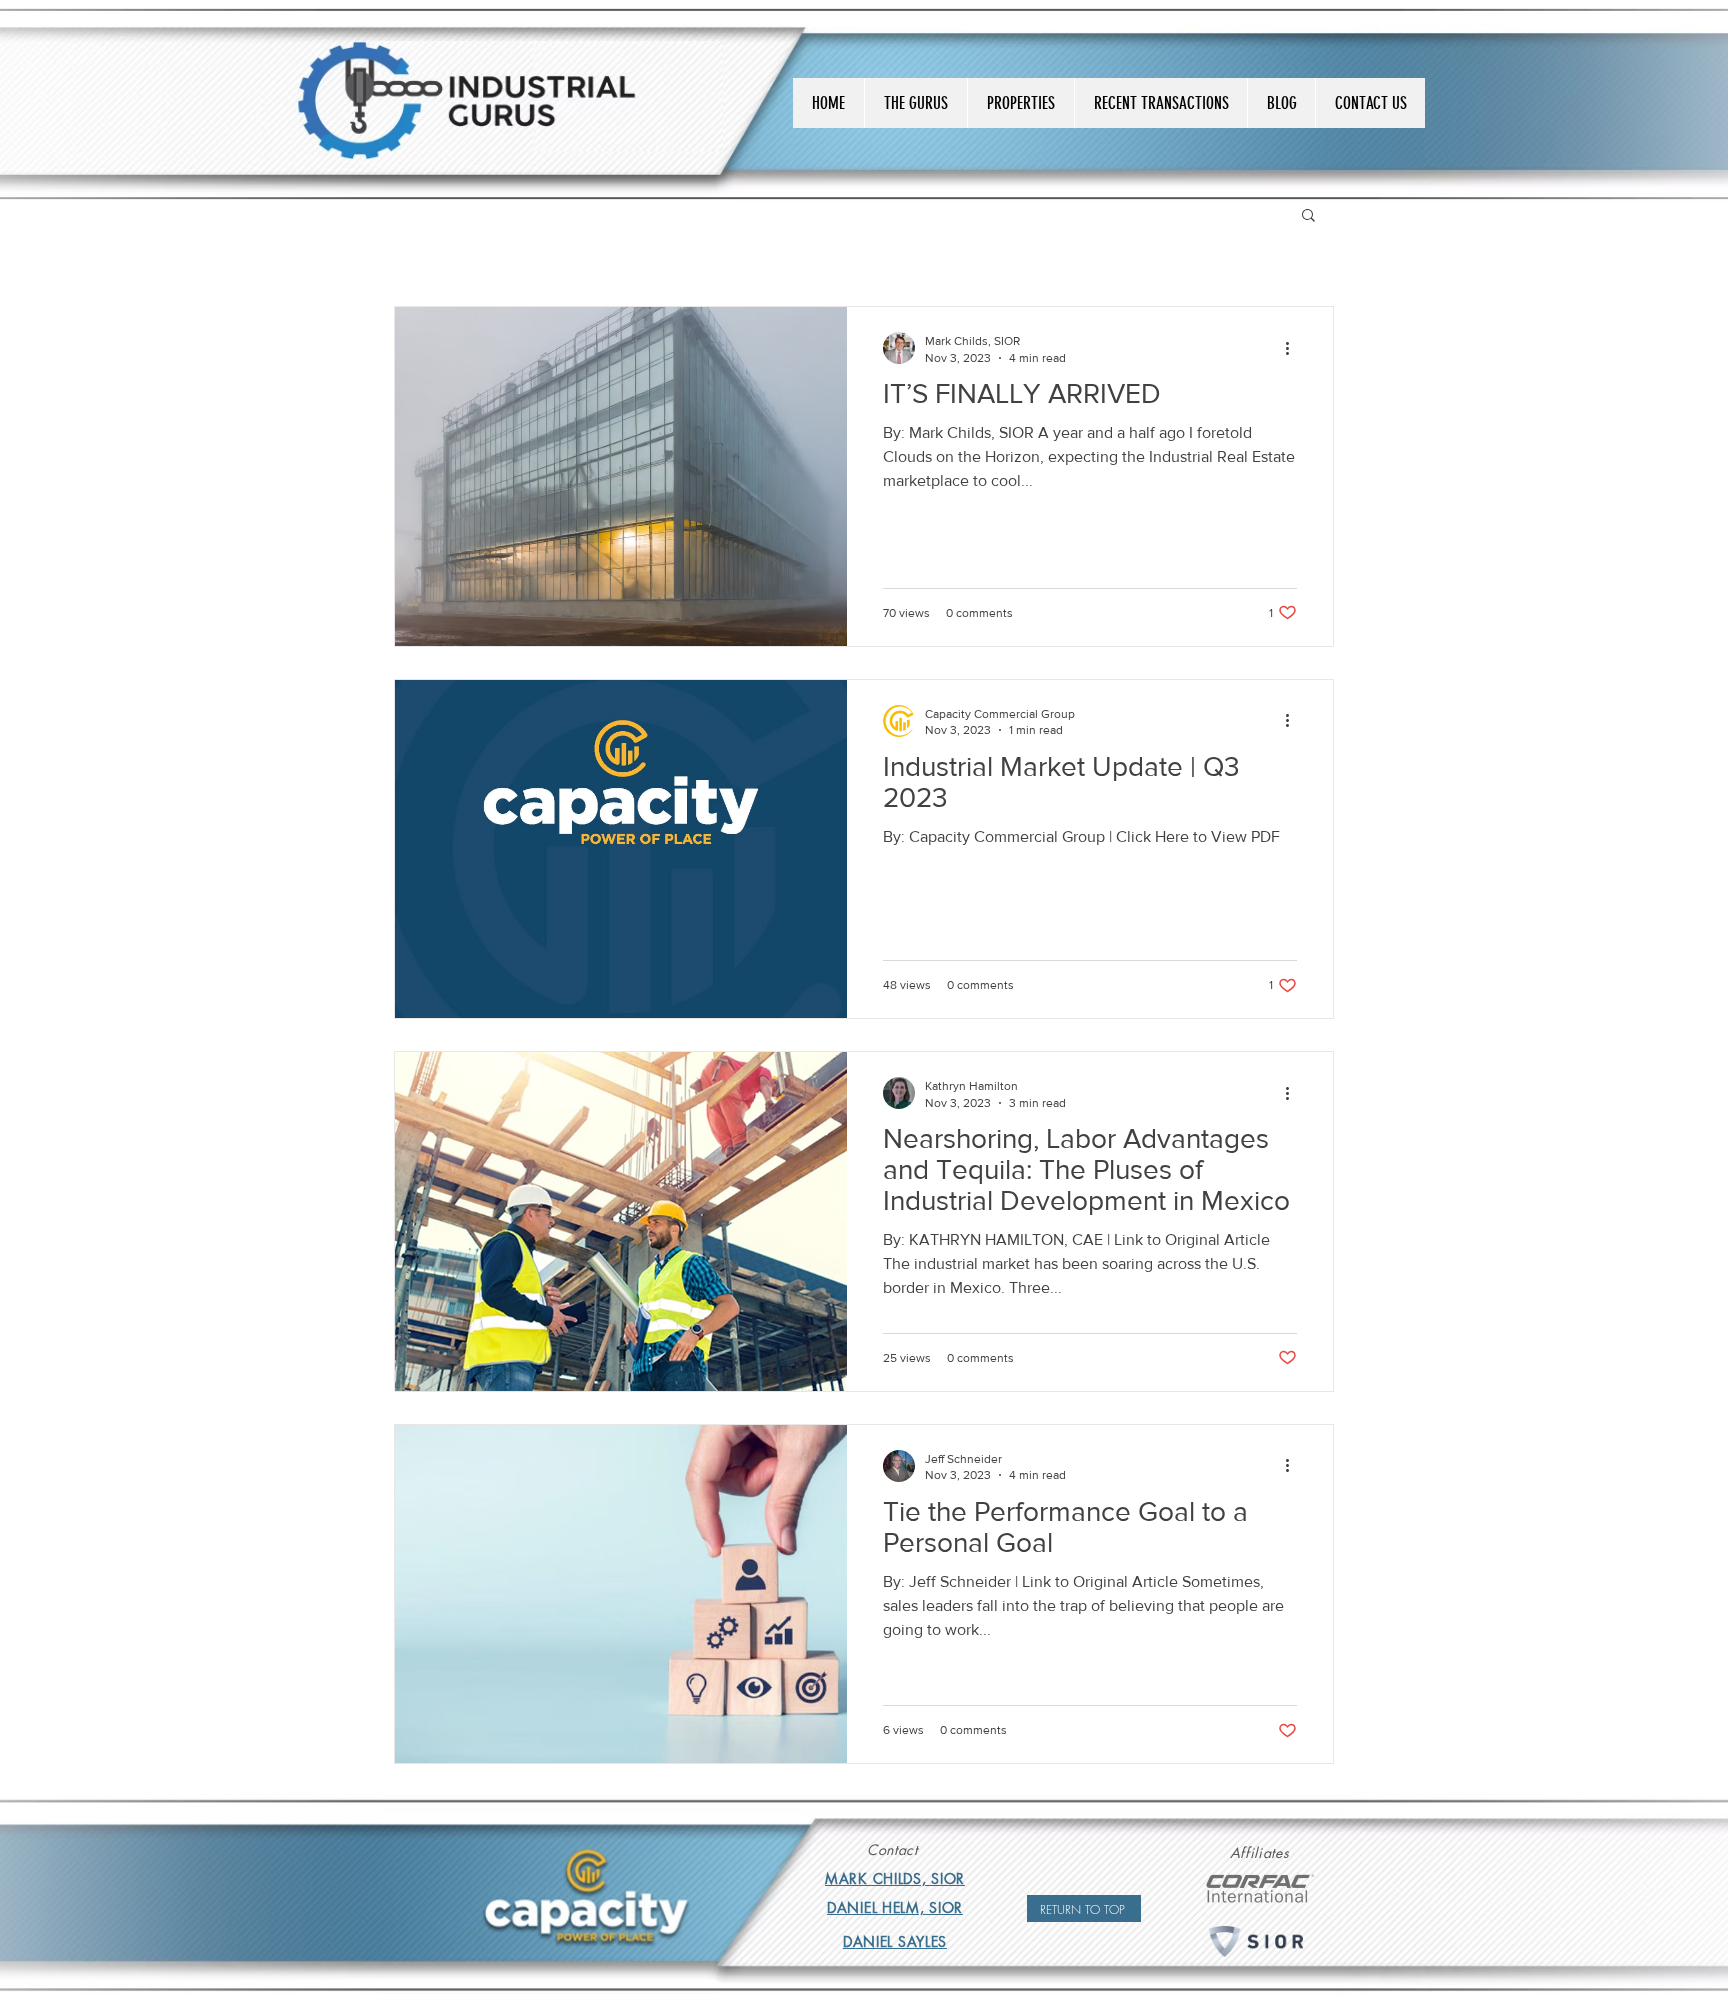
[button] (1308, 216)
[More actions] (1294, 348)
